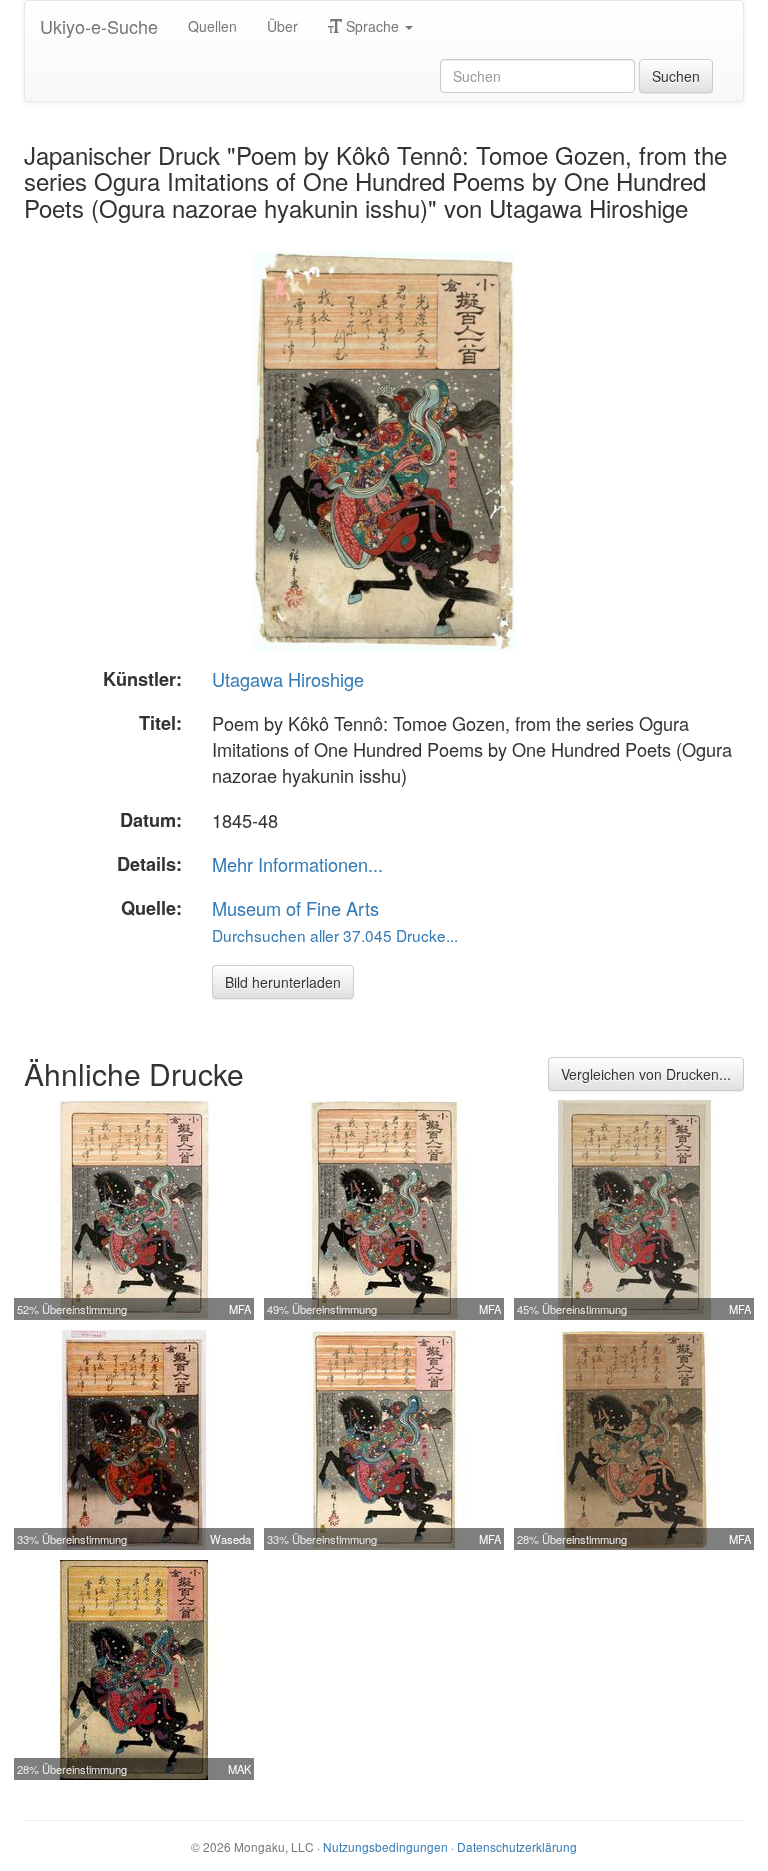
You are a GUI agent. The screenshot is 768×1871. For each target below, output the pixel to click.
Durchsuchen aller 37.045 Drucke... (335, 935)
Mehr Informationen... (297, 864)
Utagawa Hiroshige (288, 679)
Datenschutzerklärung (517, 1846)
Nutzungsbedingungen (385, 1846)
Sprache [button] (372, 26)
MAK (239, 1769)
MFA (240, 1309)
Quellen (212, 26)
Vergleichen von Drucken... (646, 1074)
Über (282, 26)
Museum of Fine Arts (295, 908)
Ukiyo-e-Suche (99, 26)
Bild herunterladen (283, 982)
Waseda (230, 1539)
